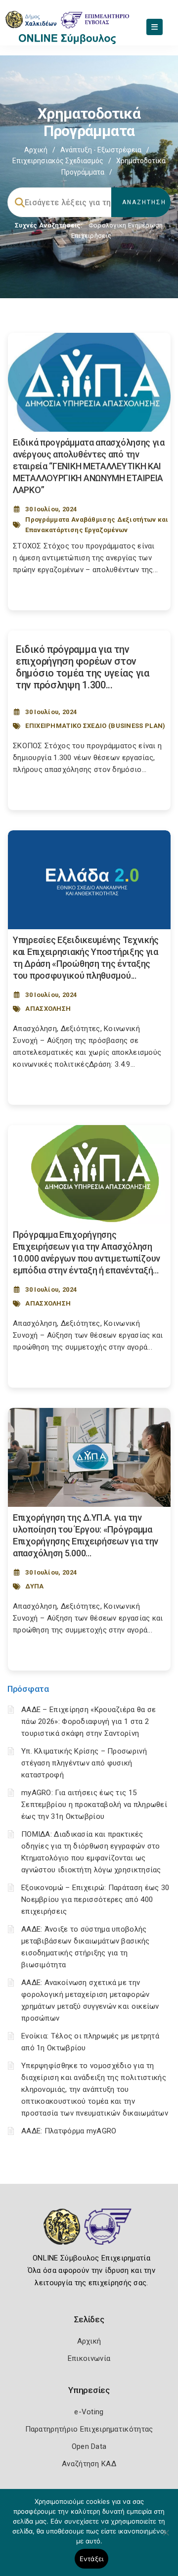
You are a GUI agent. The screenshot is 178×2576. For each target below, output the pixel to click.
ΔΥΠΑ (34, 1586)
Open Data (89, 2446)
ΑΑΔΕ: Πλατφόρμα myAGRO (69, 2131)
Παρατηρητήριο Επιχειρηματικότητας (89, 2429)
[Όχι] (166, 2537)
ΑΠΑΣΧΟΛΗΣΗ (48, 1009)
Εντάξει (92, 2559)
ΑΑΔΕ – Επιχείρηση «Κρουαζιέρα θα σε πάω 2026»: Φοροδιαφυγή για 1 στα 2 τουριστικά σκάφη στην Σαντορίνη (89, 1721)
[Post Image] (89, 382)
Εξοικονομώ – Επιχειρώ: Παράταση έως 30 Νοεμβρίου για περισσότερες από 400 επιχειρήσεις (95, 1899)
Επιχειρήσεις (91, 236)
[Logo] (89, 2234)
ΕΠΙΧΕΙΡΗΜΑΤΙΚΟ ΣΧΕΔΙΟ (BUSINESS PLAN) (95, 726)
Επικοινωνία (89, 2358)
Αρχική (36, 150)
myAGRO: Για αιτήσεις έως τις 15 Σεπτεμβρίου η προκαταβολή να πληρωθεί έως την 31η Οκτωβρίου (94, 1805)
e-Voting (89, 2412)
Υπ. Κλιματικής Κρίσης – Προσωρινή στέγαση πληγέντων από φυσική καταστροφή (84, 1763)
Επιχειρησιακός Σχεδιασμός (58, 161)
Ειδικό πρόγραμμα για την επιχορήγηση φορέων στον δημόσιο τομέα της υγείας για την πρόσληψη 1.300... (83, 667)
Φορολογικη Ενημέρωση (126, 225)
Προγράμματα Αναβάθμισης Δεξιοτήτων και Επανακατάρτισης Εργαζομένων (97, 525)
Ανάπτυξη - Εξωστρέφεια (101, 150)
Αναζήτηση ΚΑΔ (89, 2464)
